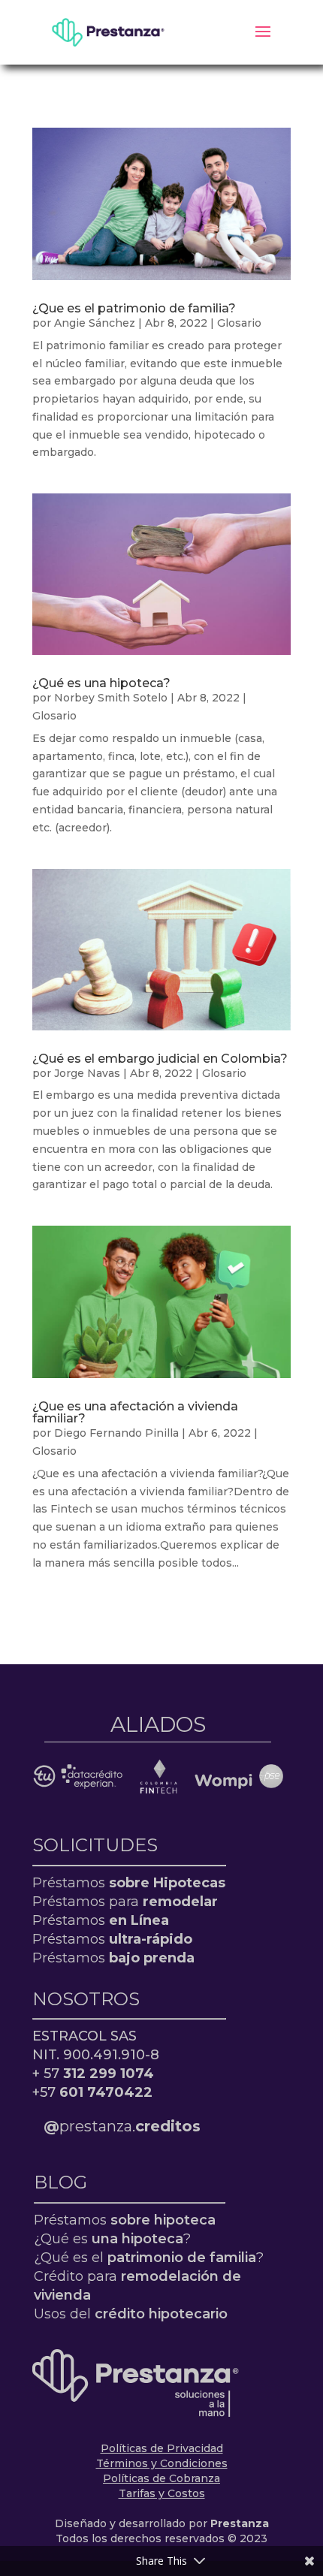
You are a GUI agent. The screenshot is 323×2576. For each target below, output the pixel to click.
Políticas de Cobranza (161, 2478)
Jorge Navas (87, 1073)
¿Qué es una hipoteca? (101, 683)
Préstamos (129, 1883)
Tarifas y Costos (162, 2493)
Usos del (131, 2314)
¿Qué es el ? (149, 2258)
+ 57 (93, 2074)
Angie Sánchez (95, 323)
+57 (92, 2092)
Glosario (239, 323)
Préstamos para (125, 1902)
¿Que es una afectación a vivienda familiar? (135, 1412)
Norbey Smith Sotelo (111, 698)
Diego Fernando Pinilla (116, 1433)
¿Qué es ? (112, 2239)
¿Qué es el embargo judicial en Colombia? (160, 1059)
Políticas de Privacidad (162, 2448)
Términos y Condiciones (162, 2463)
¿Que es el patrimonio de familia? (134, 308)
